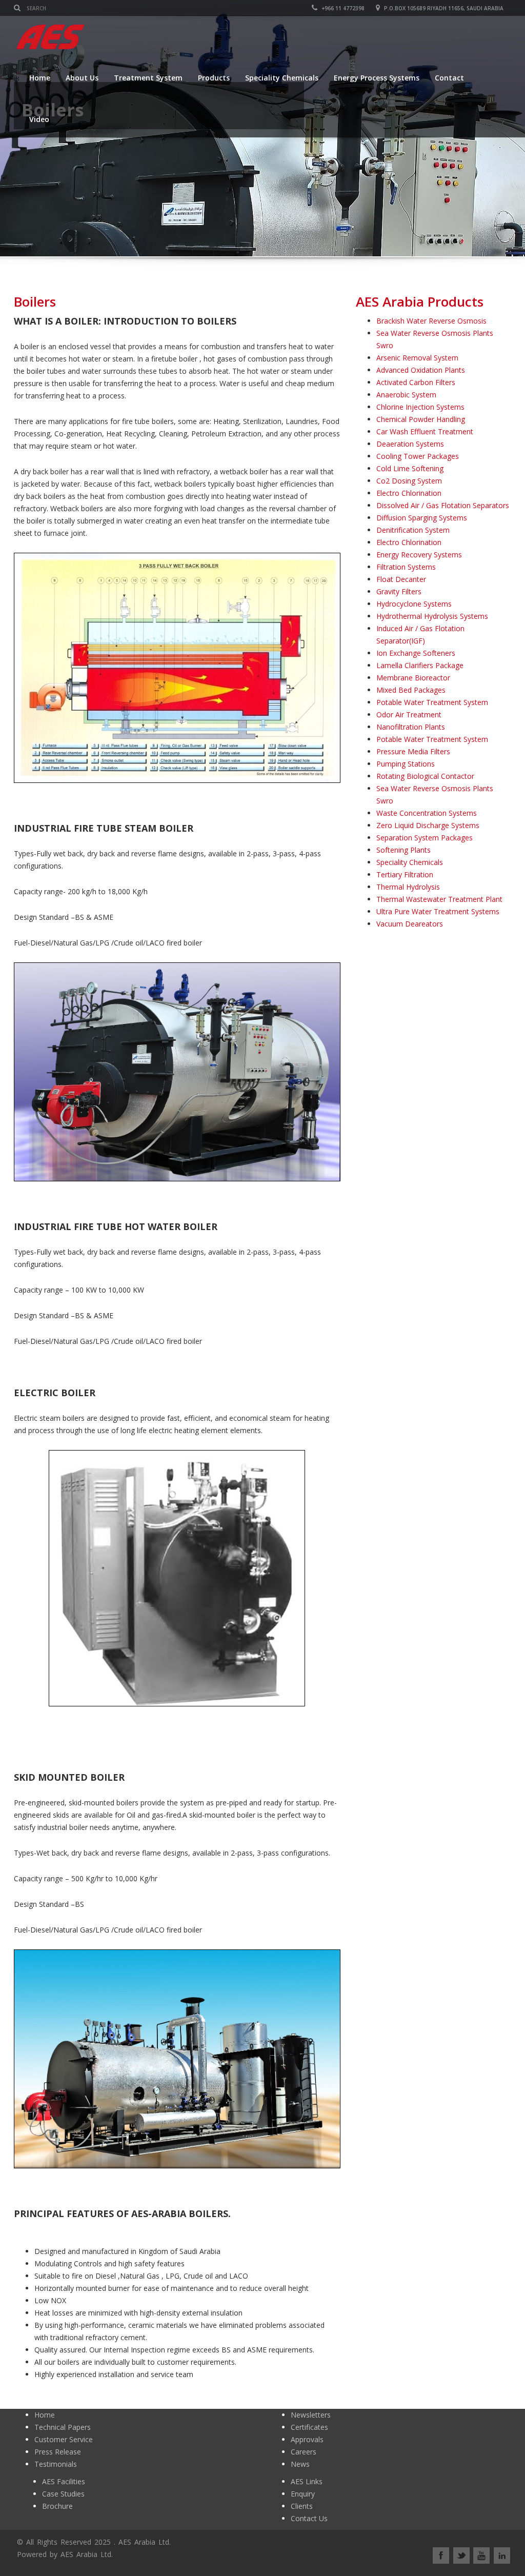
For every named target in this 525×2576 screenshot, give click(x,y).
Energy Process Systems (377, 78)
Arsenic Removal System (417, 358)
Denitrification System (413, 530)
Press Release (58, 2452)
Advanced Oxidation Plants (421, 370)
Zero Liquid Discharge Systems (428, 825)
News (300, 2464)
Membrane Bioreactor (413, 678)
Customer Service (64, 2439)
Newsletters (311, 2415)
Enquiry (303, 2494)
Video (39, 119)
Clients (302, 2506)
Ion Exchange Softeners (416, 653)
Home (40, 78)
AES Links (307, 2481)
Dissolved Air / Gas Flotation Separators (443, 505)
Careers (304, 2452)
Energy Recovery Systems (419, 555)
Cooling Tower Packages (418, 456)
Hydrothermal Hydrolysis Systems (432, 616)
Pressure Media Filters (413, 751)
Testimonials (56, 2464)
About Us (82, 78)
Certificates (309, 2427)
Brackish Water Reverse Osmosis (431, 321)
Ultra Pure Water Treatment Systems (438, 911)
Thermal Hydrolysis (408, 887)
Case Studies (63, 2494)
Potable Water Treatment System (432, 702)
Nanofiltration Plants (411, 727)
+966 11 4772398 (342, 8)
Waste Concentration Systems (427, 813)
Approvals (307, 2439)
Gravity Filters (399, 591)
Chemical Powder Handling (421, 419)
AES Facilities (64, 2481)
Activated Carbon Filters (416, 382)
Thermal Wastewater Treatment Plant (439, 899)
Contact (449, 78)
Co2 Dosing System (409, 481)
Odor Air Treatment (409, 715)
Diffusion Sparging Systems (422, 518)
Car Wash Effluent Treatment (425, 431)
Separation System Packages (425, 838)
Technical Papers (63, 2427)
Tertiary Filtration (405, 874)
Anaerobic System (406, 395)
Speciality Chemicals (282, 78)
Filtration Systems (406, 567)
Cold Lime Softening (410, 468)
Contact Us (309, 2518)
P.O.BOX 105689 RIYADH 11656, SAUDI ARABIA (443, 8)
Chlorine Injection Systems (420, 407)
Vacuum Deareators (410, 924)
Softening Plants (403, 850)
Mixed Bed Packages (411, 690)
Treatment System (148, 78)
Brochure (57, 2506)
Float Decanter (401, 579)
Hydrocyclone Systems (414, 604)
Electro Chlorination (409, 493)
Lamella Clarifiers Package (420, 665)
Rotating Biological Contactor (425, 776)
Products (214, 78)
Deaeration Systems (410, 444)
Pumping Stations (406, 764)
